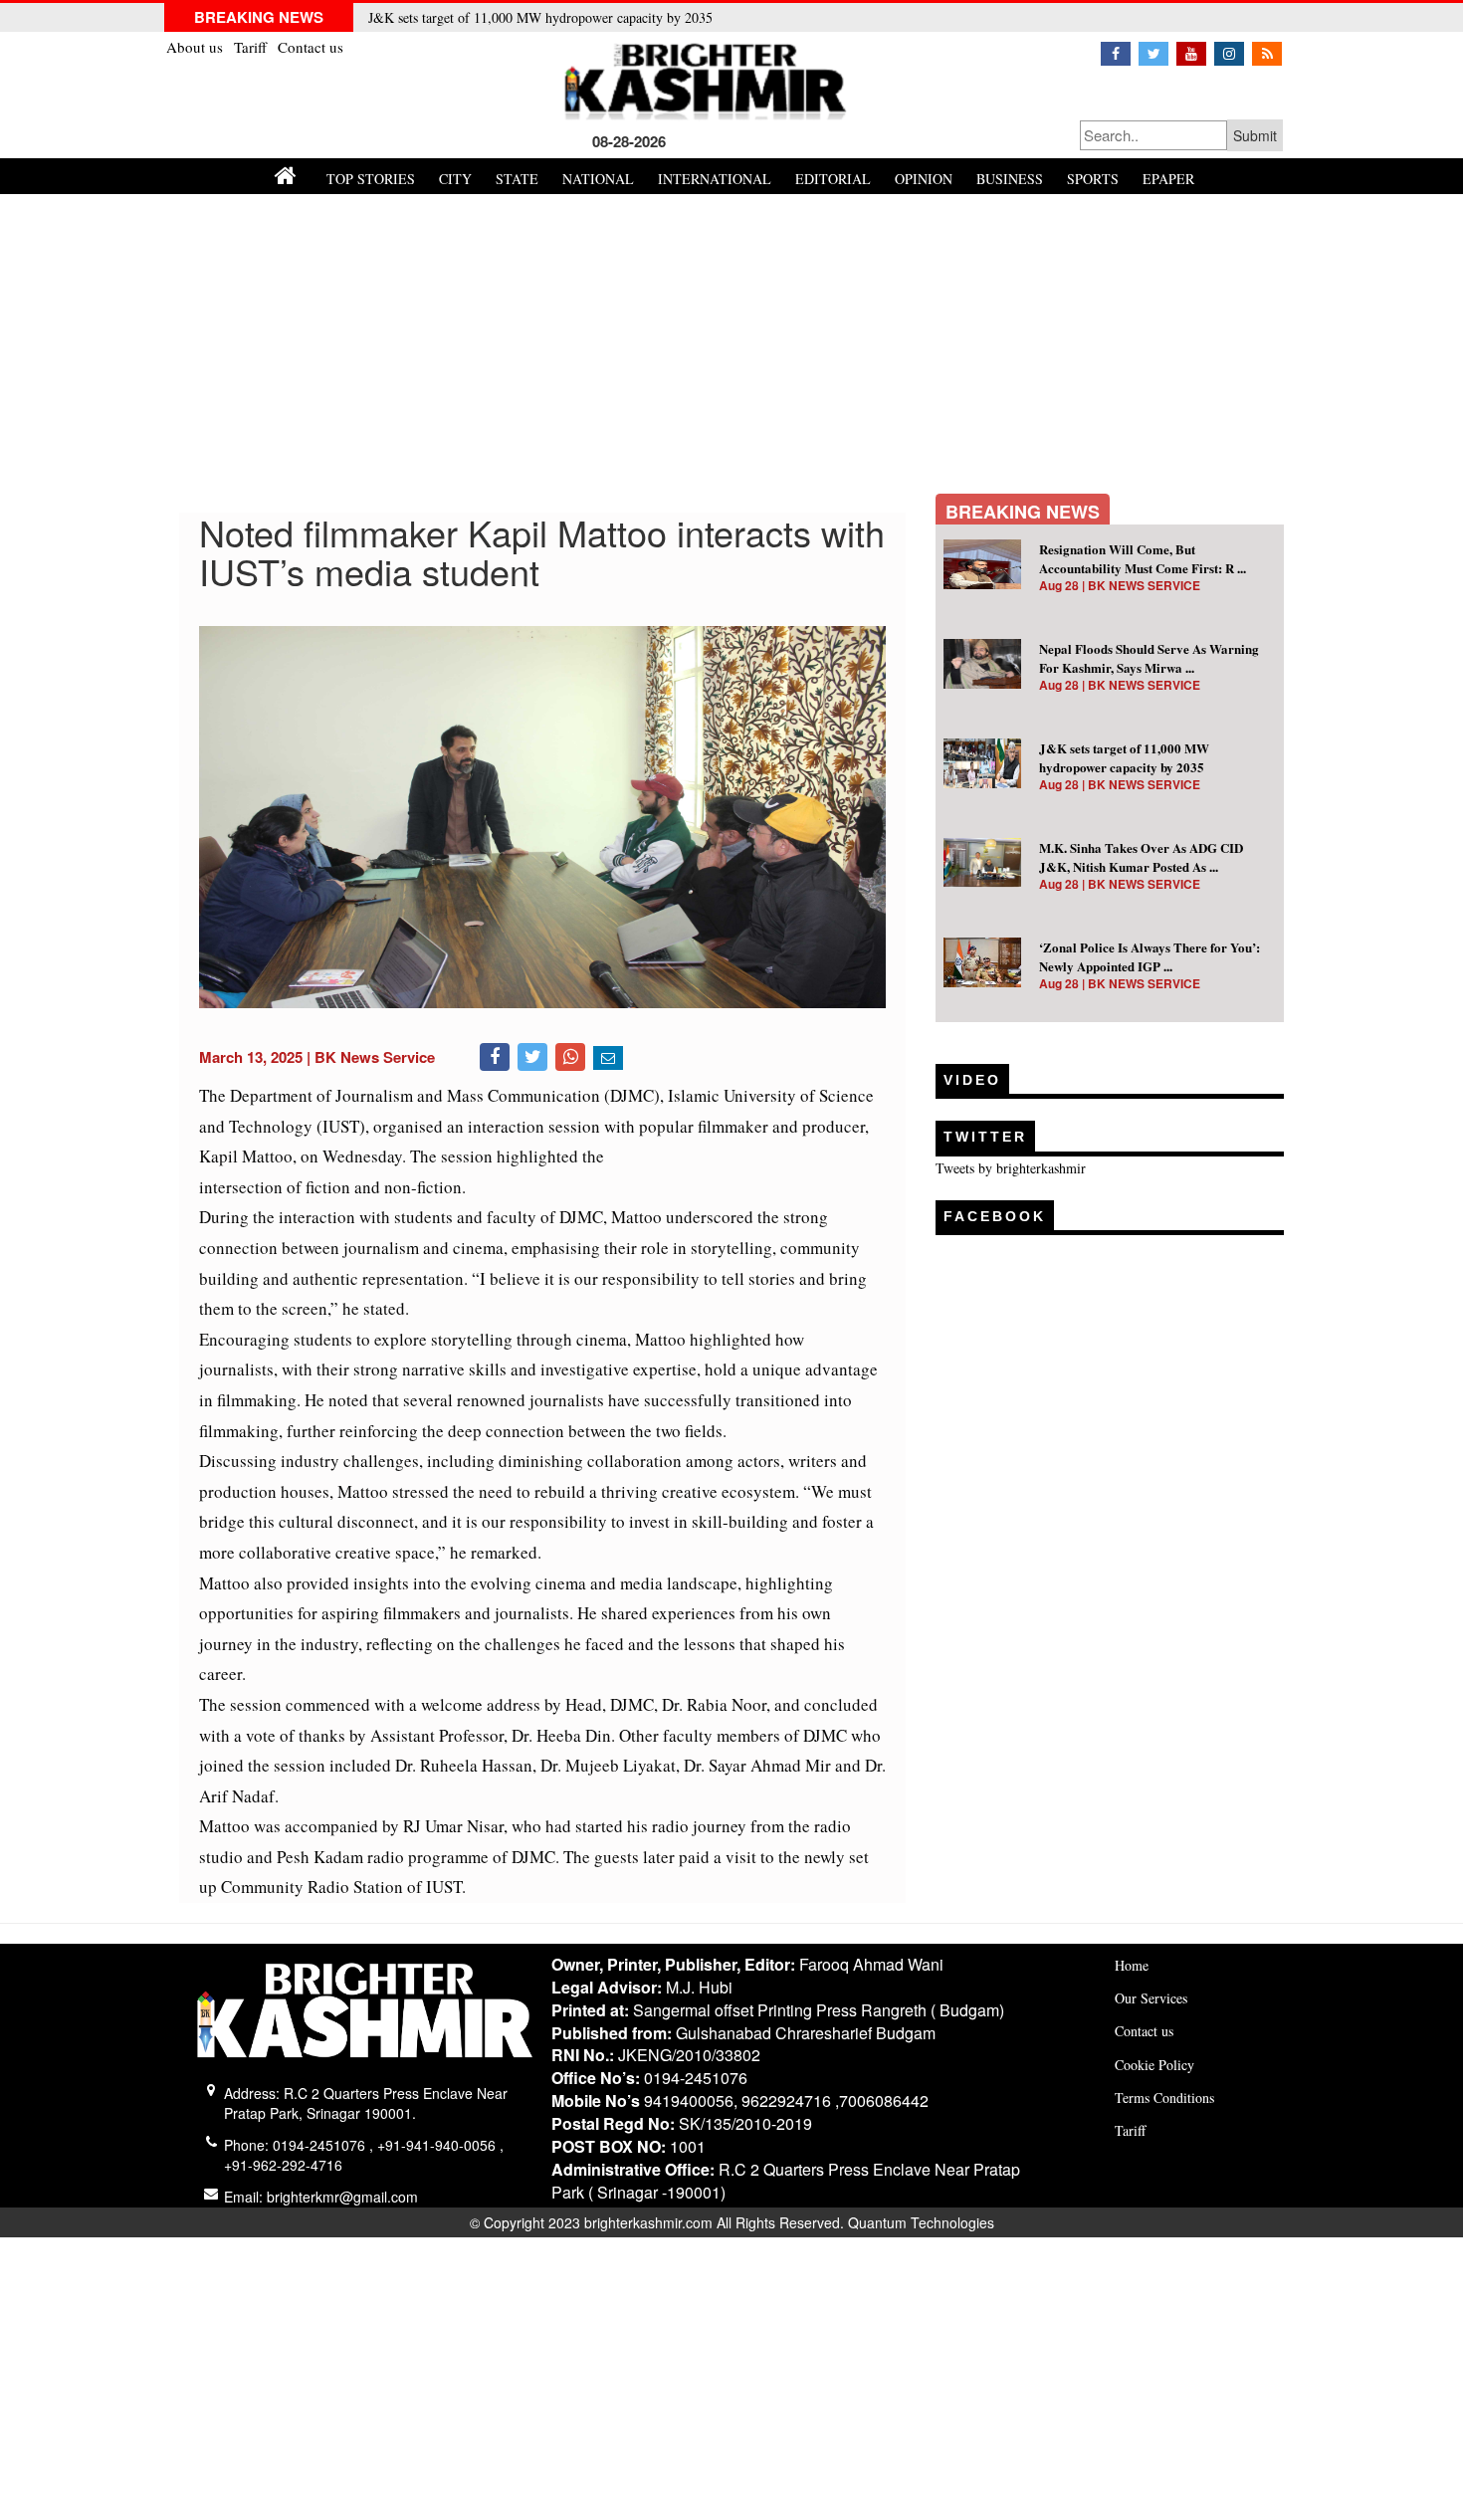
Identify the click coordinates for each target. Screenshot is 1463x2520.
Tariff (252, 47)
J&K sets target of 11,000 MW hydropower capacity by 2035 (540, 17)
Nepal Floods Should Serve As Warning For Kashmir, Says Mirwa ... (1149, 658)
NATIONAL (598, 179)
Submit (1255, 135)
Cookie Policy (1154, 2065)
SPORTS (1093, 179)
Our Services (1151, 1998)
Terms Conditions (1164, 2098)
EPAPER (1168, 179)
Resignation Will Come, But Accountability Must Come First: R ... (1143, 558)
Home (1132, 1965)
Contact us (311, 47)
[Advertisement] (731, 343)
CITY (455, 179)
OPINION (924, 179)
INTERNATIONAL (715, 179)
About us (197, 47)
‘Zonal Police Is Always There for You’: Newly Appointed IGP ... (1149, 956)
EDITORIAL (833, 179)
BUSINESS (1010, 179)
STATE (517, 179)
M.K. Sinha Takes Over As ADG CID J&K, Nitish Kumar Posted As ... (1141, 857)
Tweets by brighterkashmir (1011, 1168)
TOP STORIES (371, 179)
